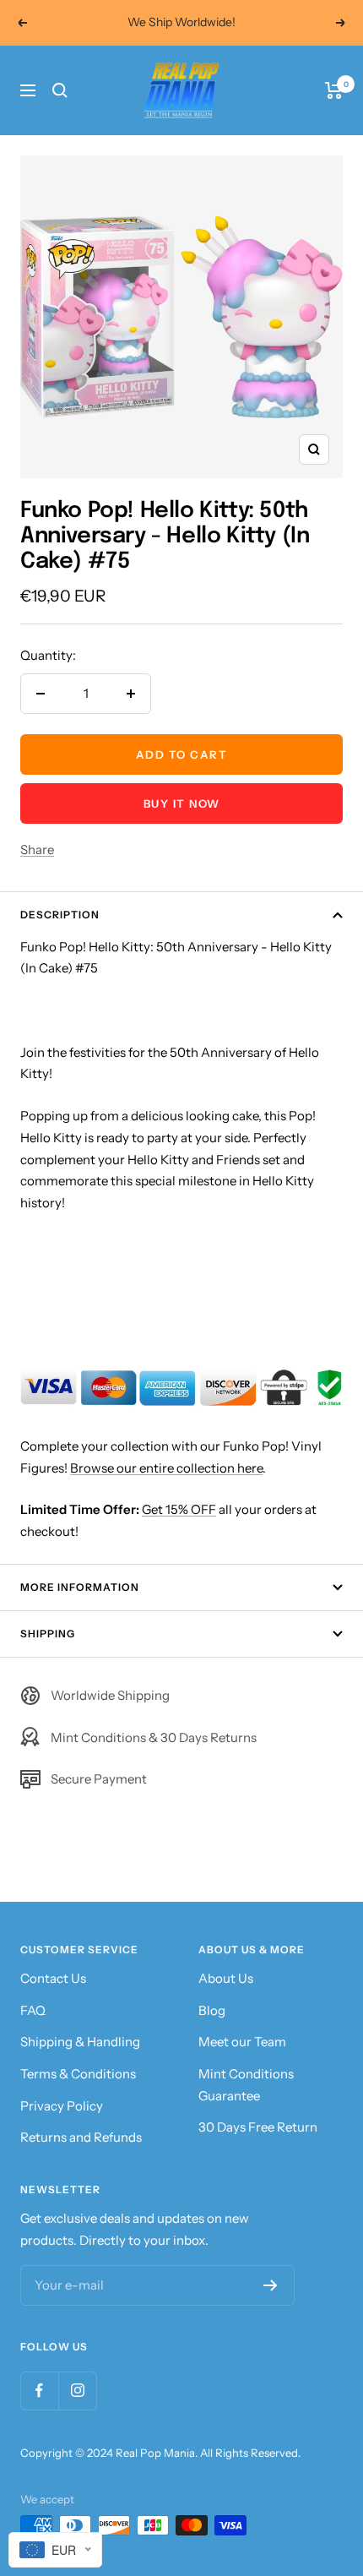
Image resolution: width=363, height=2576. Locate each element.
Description (60, 915)
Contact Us (53, 1978)
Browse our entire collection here (166, 1468)
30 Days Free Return (258, 2127)
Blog (212, 2010)
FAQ (33, 2010)
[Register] (271, 2285)
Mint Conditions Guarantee (246, 2085)
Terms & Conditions (78, 2074)
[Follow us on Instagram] (77, 2391)
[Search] (60, 90)
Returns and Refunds (81, 2137)
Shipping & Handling (80, 2042)
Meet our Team (242, 2042)
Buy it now (182, 803)
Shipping (48, 1634)
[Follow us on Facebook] (39, 2391)
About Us (226, 1978)
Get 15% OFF (179, 1509)
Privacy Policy (62, 2106)
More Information (80, 1587)
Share (37, 850)
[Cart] (334, 90)
